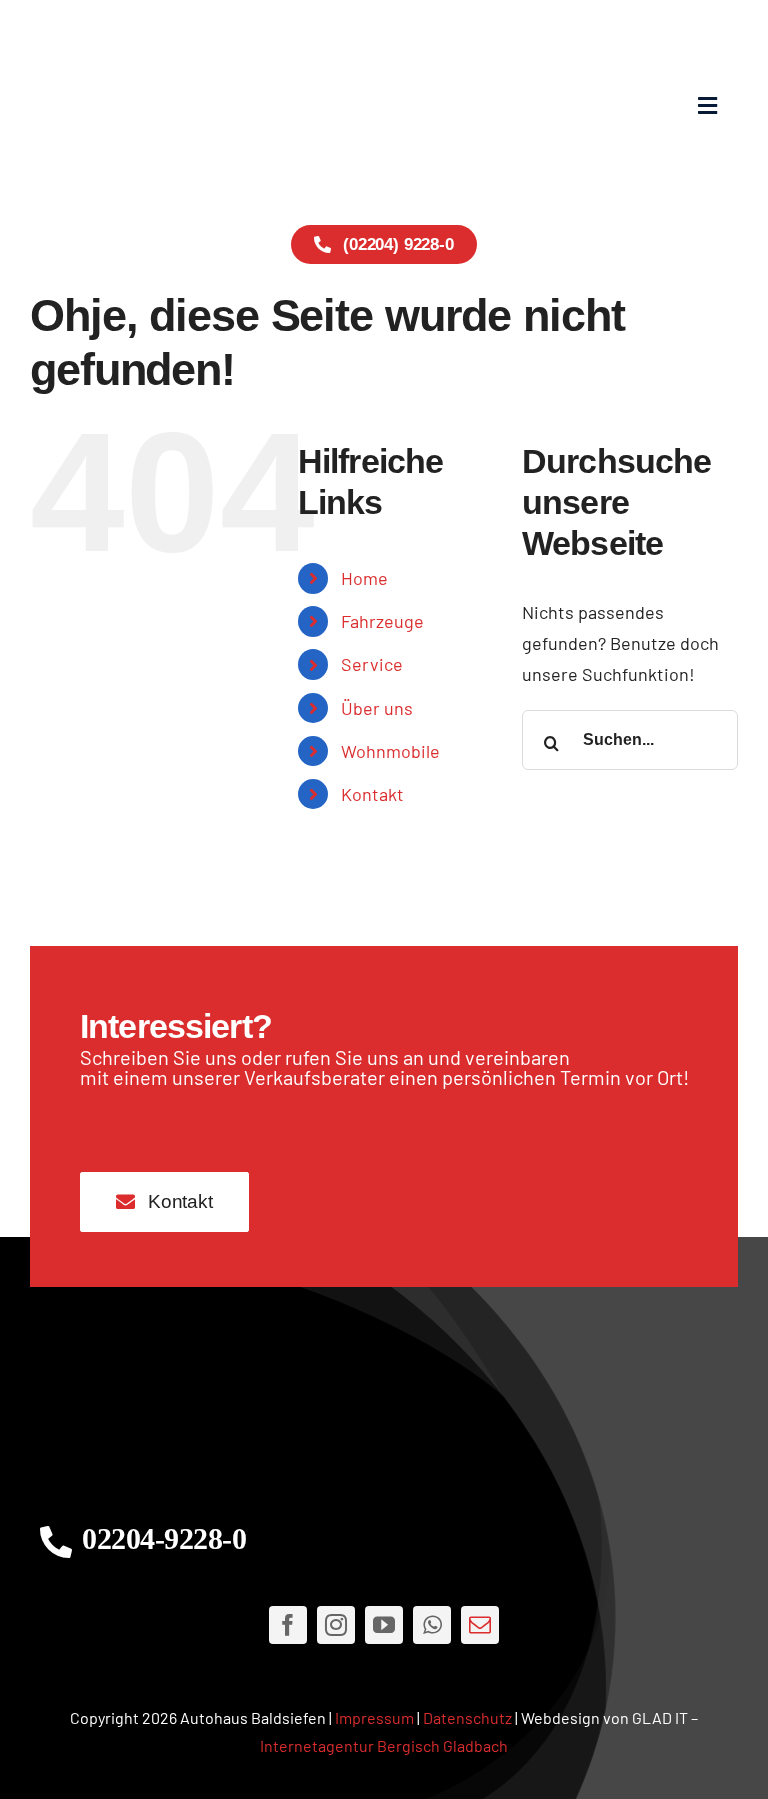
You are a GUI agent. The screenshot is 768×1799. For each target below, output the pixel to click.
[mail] (480, 1625)
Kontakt (372, 794)
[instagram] (336, 1625)
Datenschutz (467, 1717)
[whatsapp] (432, 1625)
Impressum (374, 1717)
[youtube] (384, 1625)
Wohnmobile (390, 751)
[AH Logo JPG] (207, 105)
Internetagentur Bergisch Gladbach (384, 1745)
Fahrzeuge (382, 621)
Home (364, 578)
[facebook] (288, 1625)
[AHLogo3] (384, 1404)
